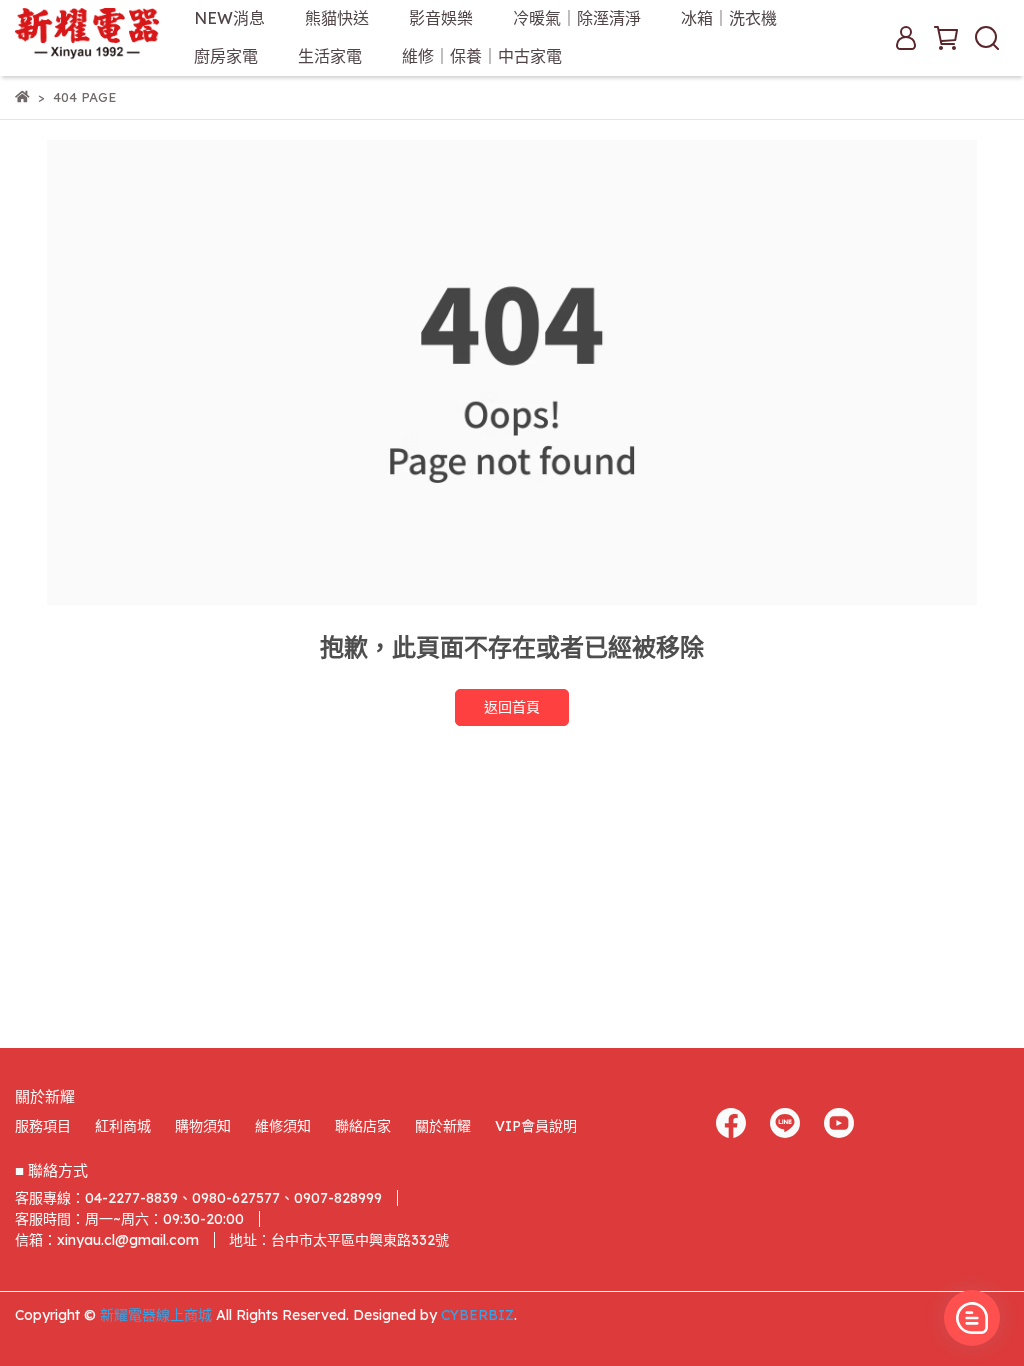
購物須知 (203, 1126)
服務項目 (43, 1126)
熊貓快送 (337, 18)
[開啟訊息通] (972, 1318)
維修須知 (283, 1126)
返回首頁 (512, 707)
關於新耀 (443, 1126)
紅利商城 (123, 1126)
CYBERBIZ (477, 1315)
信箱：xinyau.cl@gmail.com (107, 1240)
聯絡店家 (363, 1126)
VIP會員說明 (536, 1126)
